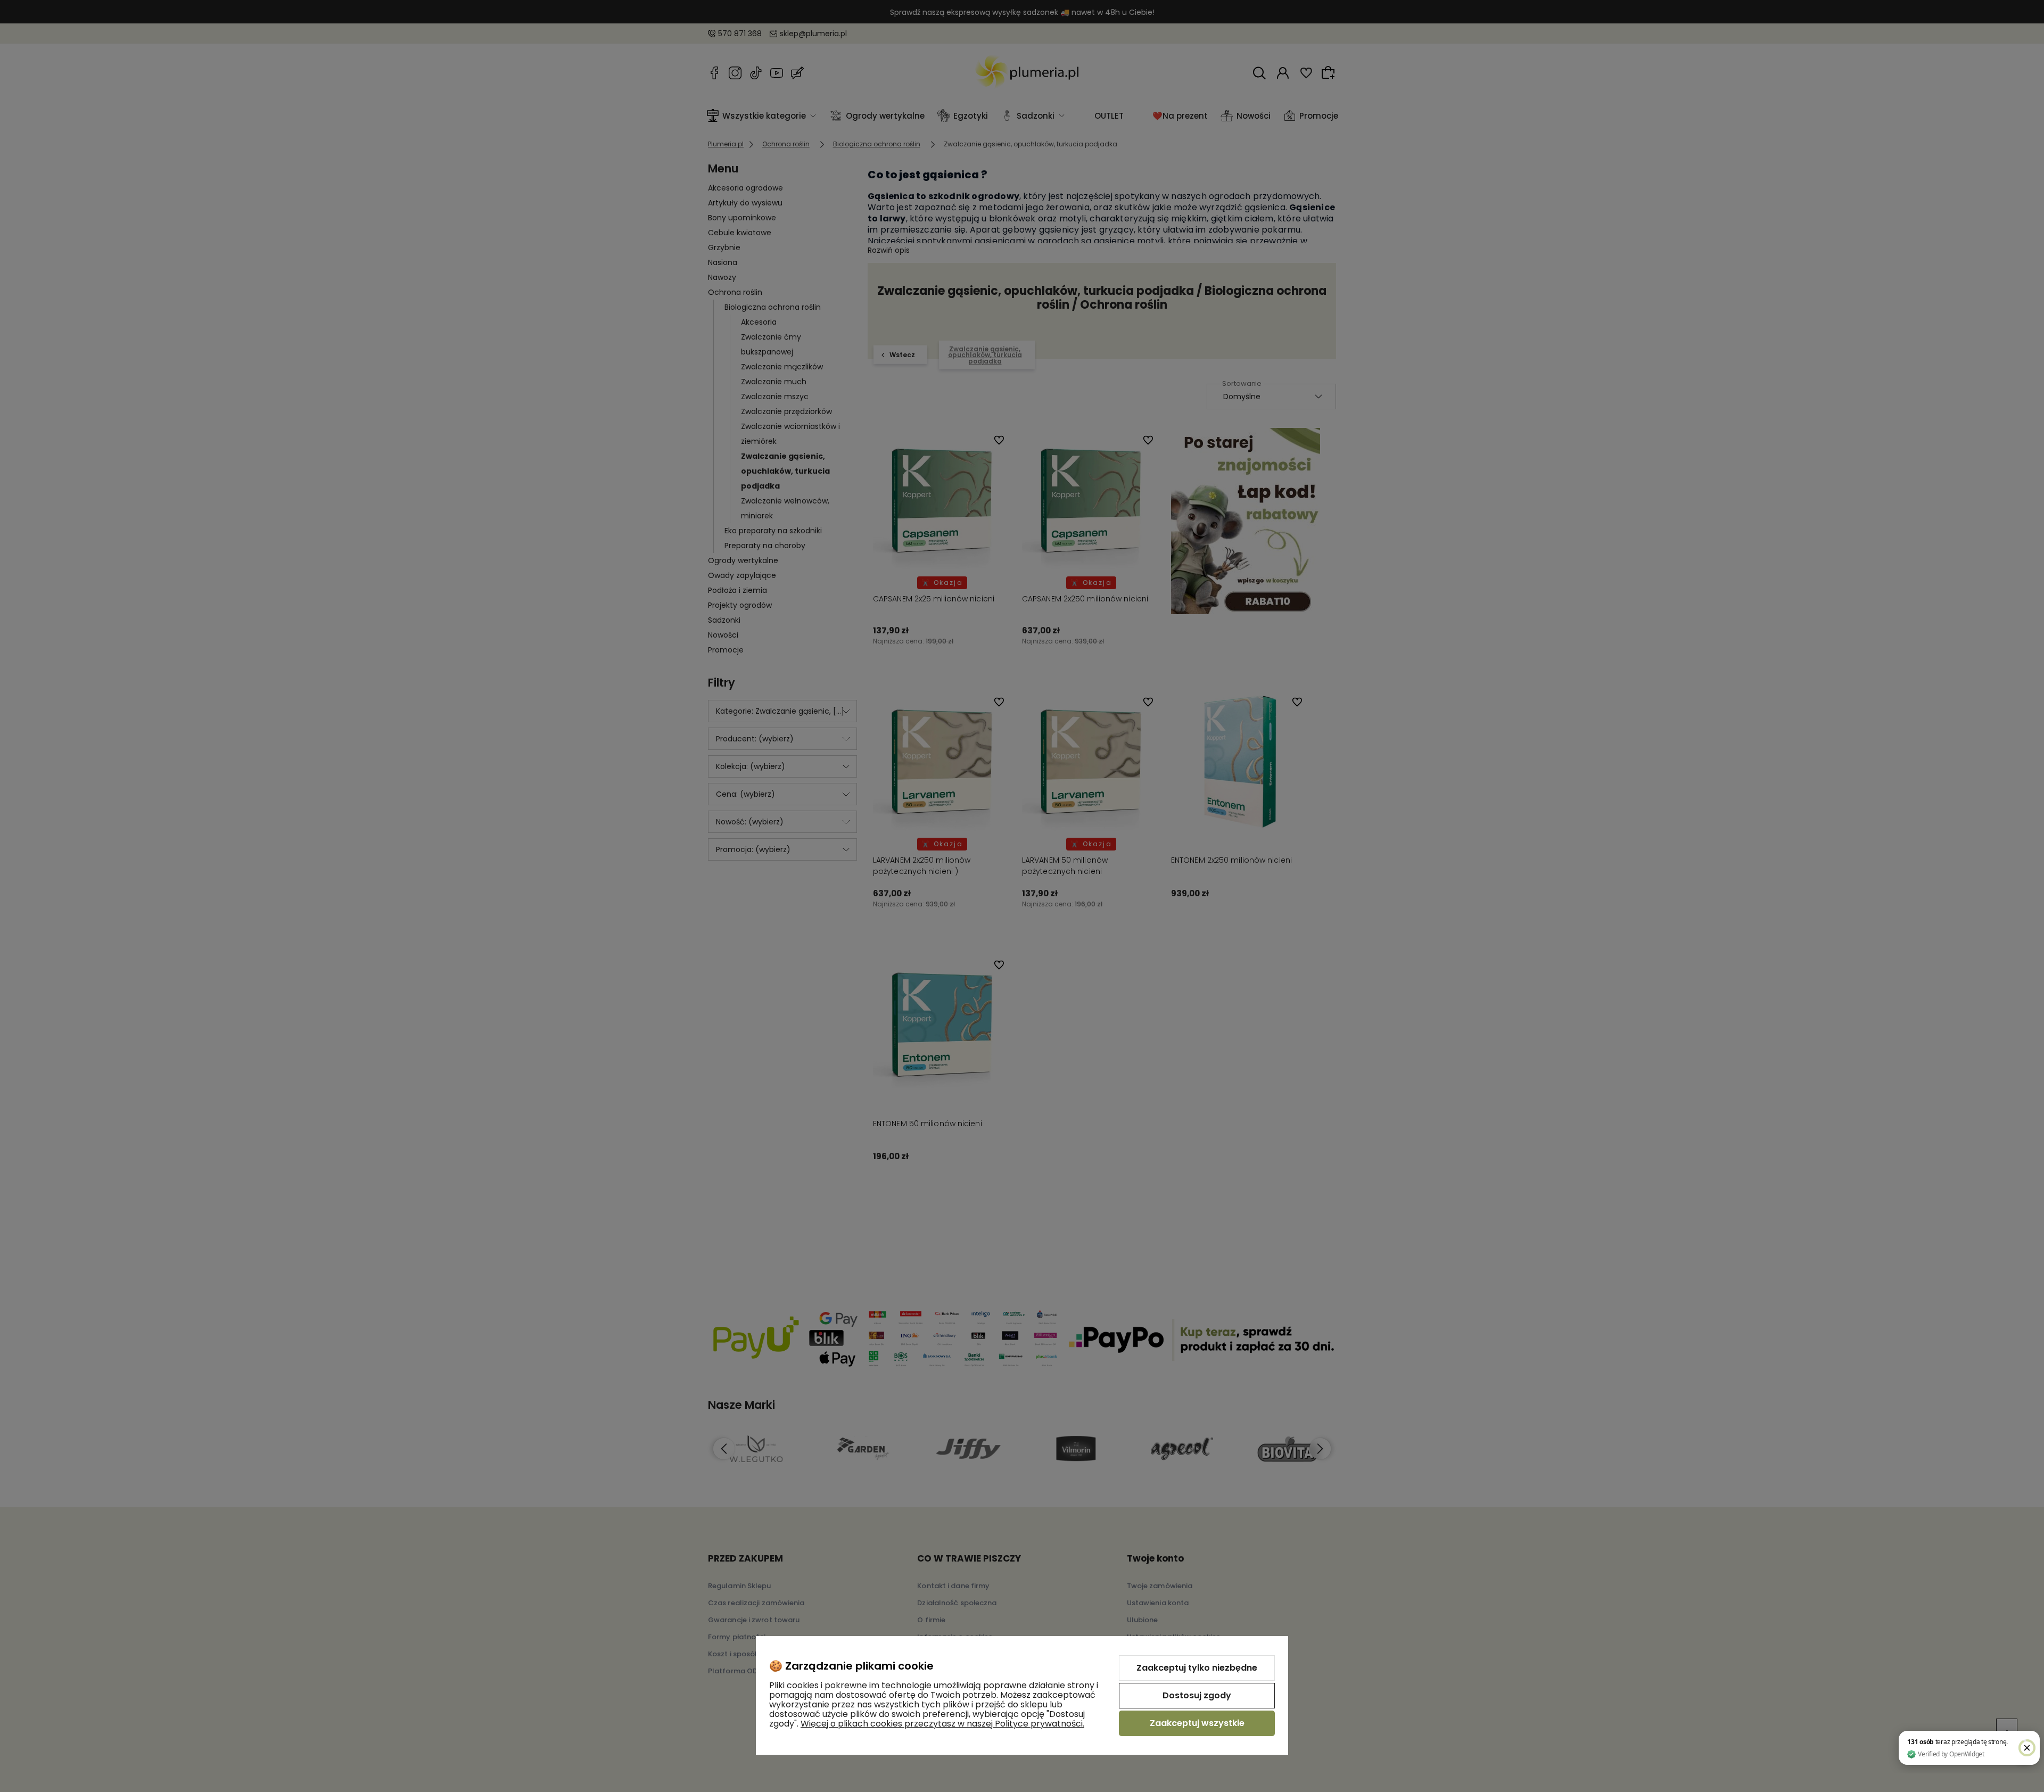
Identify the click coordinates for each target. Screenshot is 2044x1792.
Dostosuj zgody (1197, 1695)
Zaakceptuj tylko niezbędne (1197, 1668)
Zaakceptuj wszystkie (1197, 1723)
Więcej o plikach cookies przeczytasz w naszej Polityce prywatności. (942, 1724)
